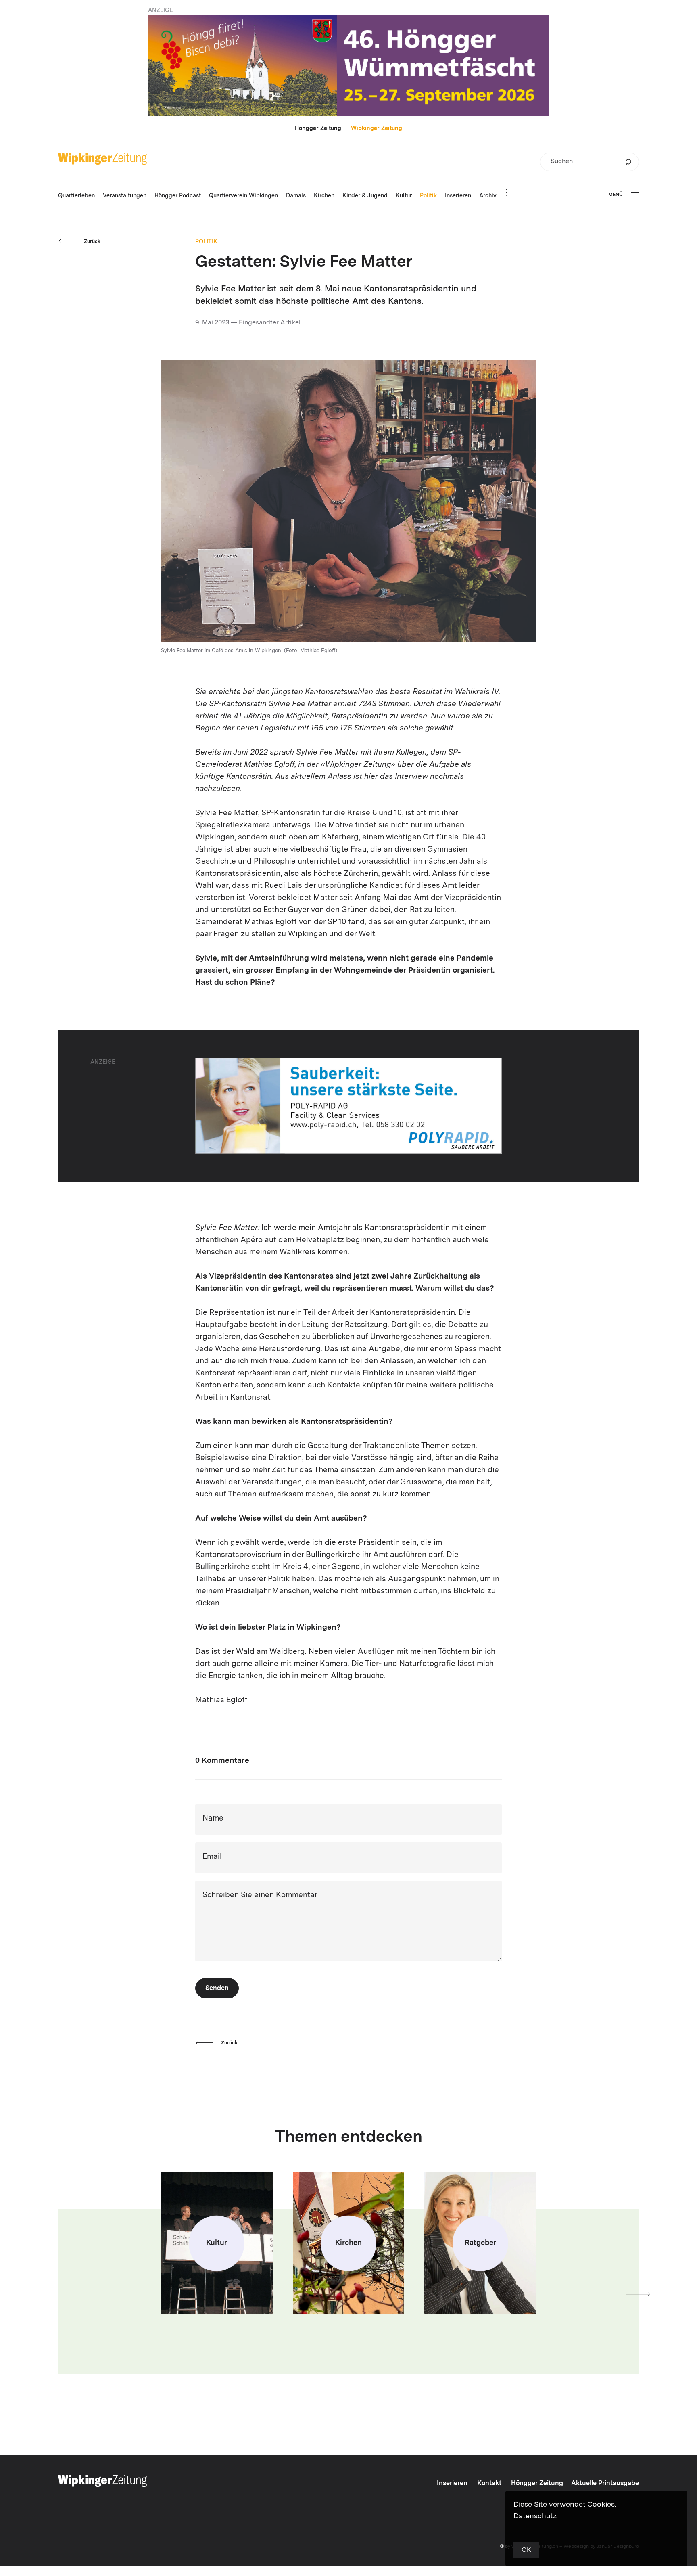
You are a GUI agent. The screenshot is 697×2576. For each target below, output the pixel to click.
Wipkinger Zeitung (377, 128)
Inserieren (452, 2484)
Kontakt (489, 2484)
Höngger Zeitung (318, 128)
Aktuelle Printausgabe (605, 2484)
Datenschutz (535, 2516)
